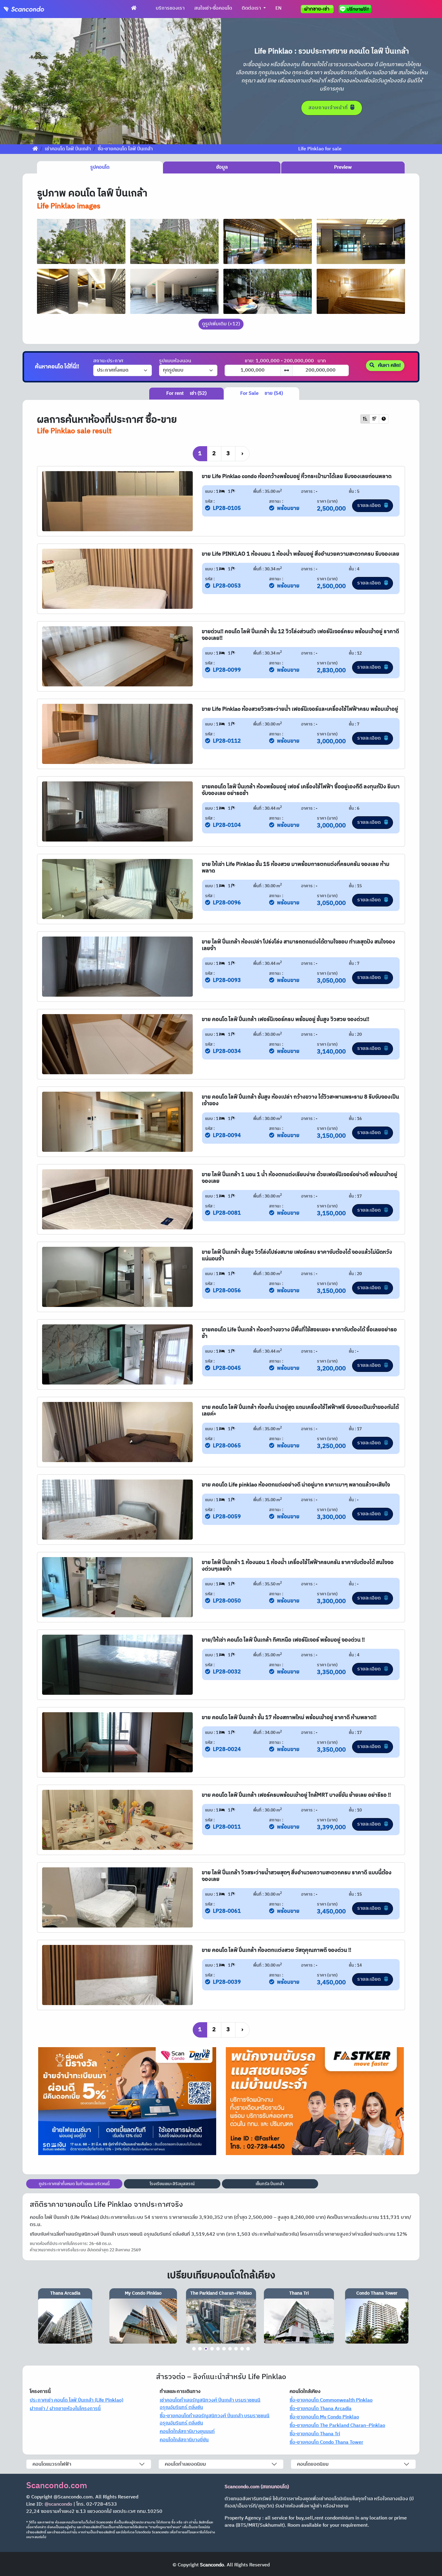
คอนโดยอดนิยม (313, 2464)
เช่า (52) (186, 393)
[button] (17, 81)
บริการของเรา (170, 8)
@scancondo (58, 2504)
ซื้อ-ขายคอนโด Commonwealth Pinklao (331, 2400)
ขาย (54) (262, 393)
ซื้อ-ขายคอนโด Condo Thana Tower (326, 2442)
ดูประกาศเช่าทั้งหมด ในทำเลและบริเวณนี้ (74, 2184)
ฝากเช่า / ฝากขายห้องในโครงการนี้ (65, 2409)
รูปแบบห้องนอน (175, 361)
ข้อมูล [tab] (222, 167)
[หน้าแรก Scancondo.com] (134, 8)
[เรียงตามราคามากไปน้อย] (374, 419)
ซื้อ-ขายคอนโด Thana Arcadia (321, 2409)
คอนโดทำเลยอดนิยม (185, 2464)
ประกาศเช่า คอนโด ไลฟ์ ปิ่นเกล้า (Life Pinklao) (77, 2400)
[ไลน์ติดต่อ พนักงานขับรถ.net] (356, 9)
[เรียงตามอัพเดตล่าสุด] (384, 419)
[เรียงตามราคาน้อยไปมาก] (365, 419)
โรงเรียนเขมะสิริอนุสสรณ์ (172, 2184)
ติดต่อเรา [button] (252, 8)
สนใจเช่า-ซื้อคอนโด (213, 8)
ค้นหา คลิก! (389, 365)
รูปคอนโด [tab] (100, 167)
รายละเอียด (370, 506)
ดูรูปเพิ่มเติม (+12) (221, 324)
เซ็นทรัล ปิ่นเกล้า (270, 2184)
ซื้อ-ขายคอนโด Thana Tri (315, 2434)
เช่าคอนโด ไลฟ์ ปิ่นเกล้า (68, 149)
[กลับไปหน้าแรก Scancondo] (35, 149)
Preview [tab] (343, 167)
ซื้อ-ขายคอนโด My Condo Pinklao (324, 2417)
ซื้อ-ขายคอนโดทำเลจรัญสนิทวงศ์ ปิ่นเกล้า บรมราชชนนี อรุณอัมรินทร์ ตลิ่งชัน (215, 2420)
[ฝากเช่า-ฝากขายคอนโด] (317, 9)
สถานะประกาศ (108, 361)
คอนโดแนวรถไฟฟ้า (52, 2464)
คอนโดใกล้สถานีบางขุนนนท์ (187, 2432)
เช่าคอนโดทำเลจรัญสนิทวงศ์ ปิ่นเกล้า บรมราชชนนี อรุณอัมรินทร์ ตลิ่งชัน (210, 2404)
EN (278, 8)
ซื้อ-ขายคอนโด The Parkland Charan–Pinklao (337, 2426)
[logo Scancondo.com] (35, 9)
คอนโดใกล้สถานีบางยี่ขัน (184, 2440)
